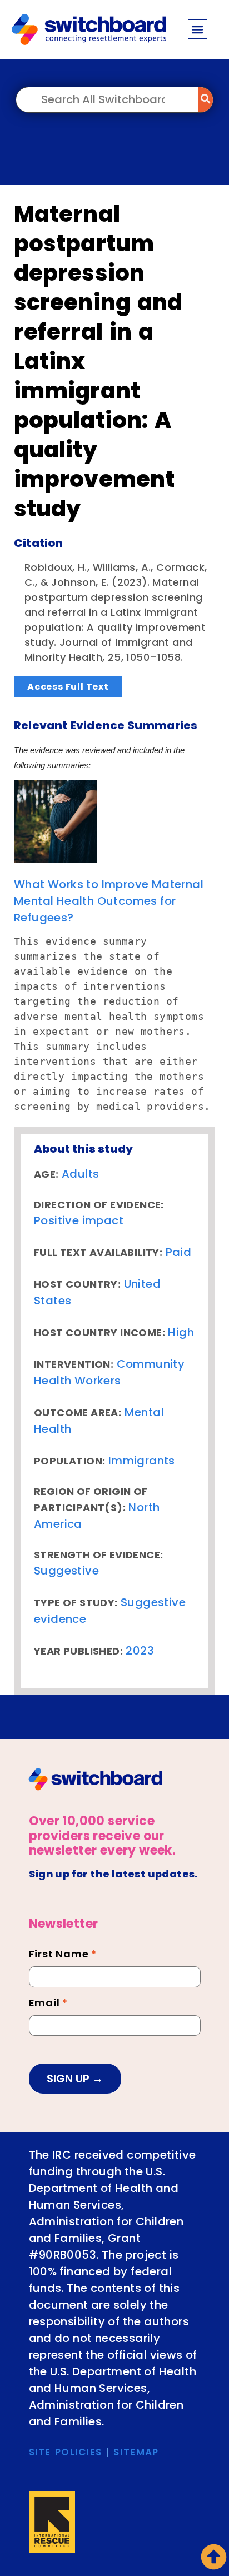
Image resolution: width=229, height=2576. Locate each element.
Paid (179, 1252)
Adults (80, 1174)
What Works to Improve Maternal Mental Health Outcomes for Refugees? (109, 901)
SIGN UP (69, 2079)
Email (49, 2004)
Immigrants (142, 1461)
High (181, 1332)
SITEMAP (136, 2452)
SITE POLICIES (66, 2452)
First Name (63, 1955)
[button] (198, 29)
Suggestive (66, 1571)
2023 (140, 1651)
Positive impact (79, 1220)
